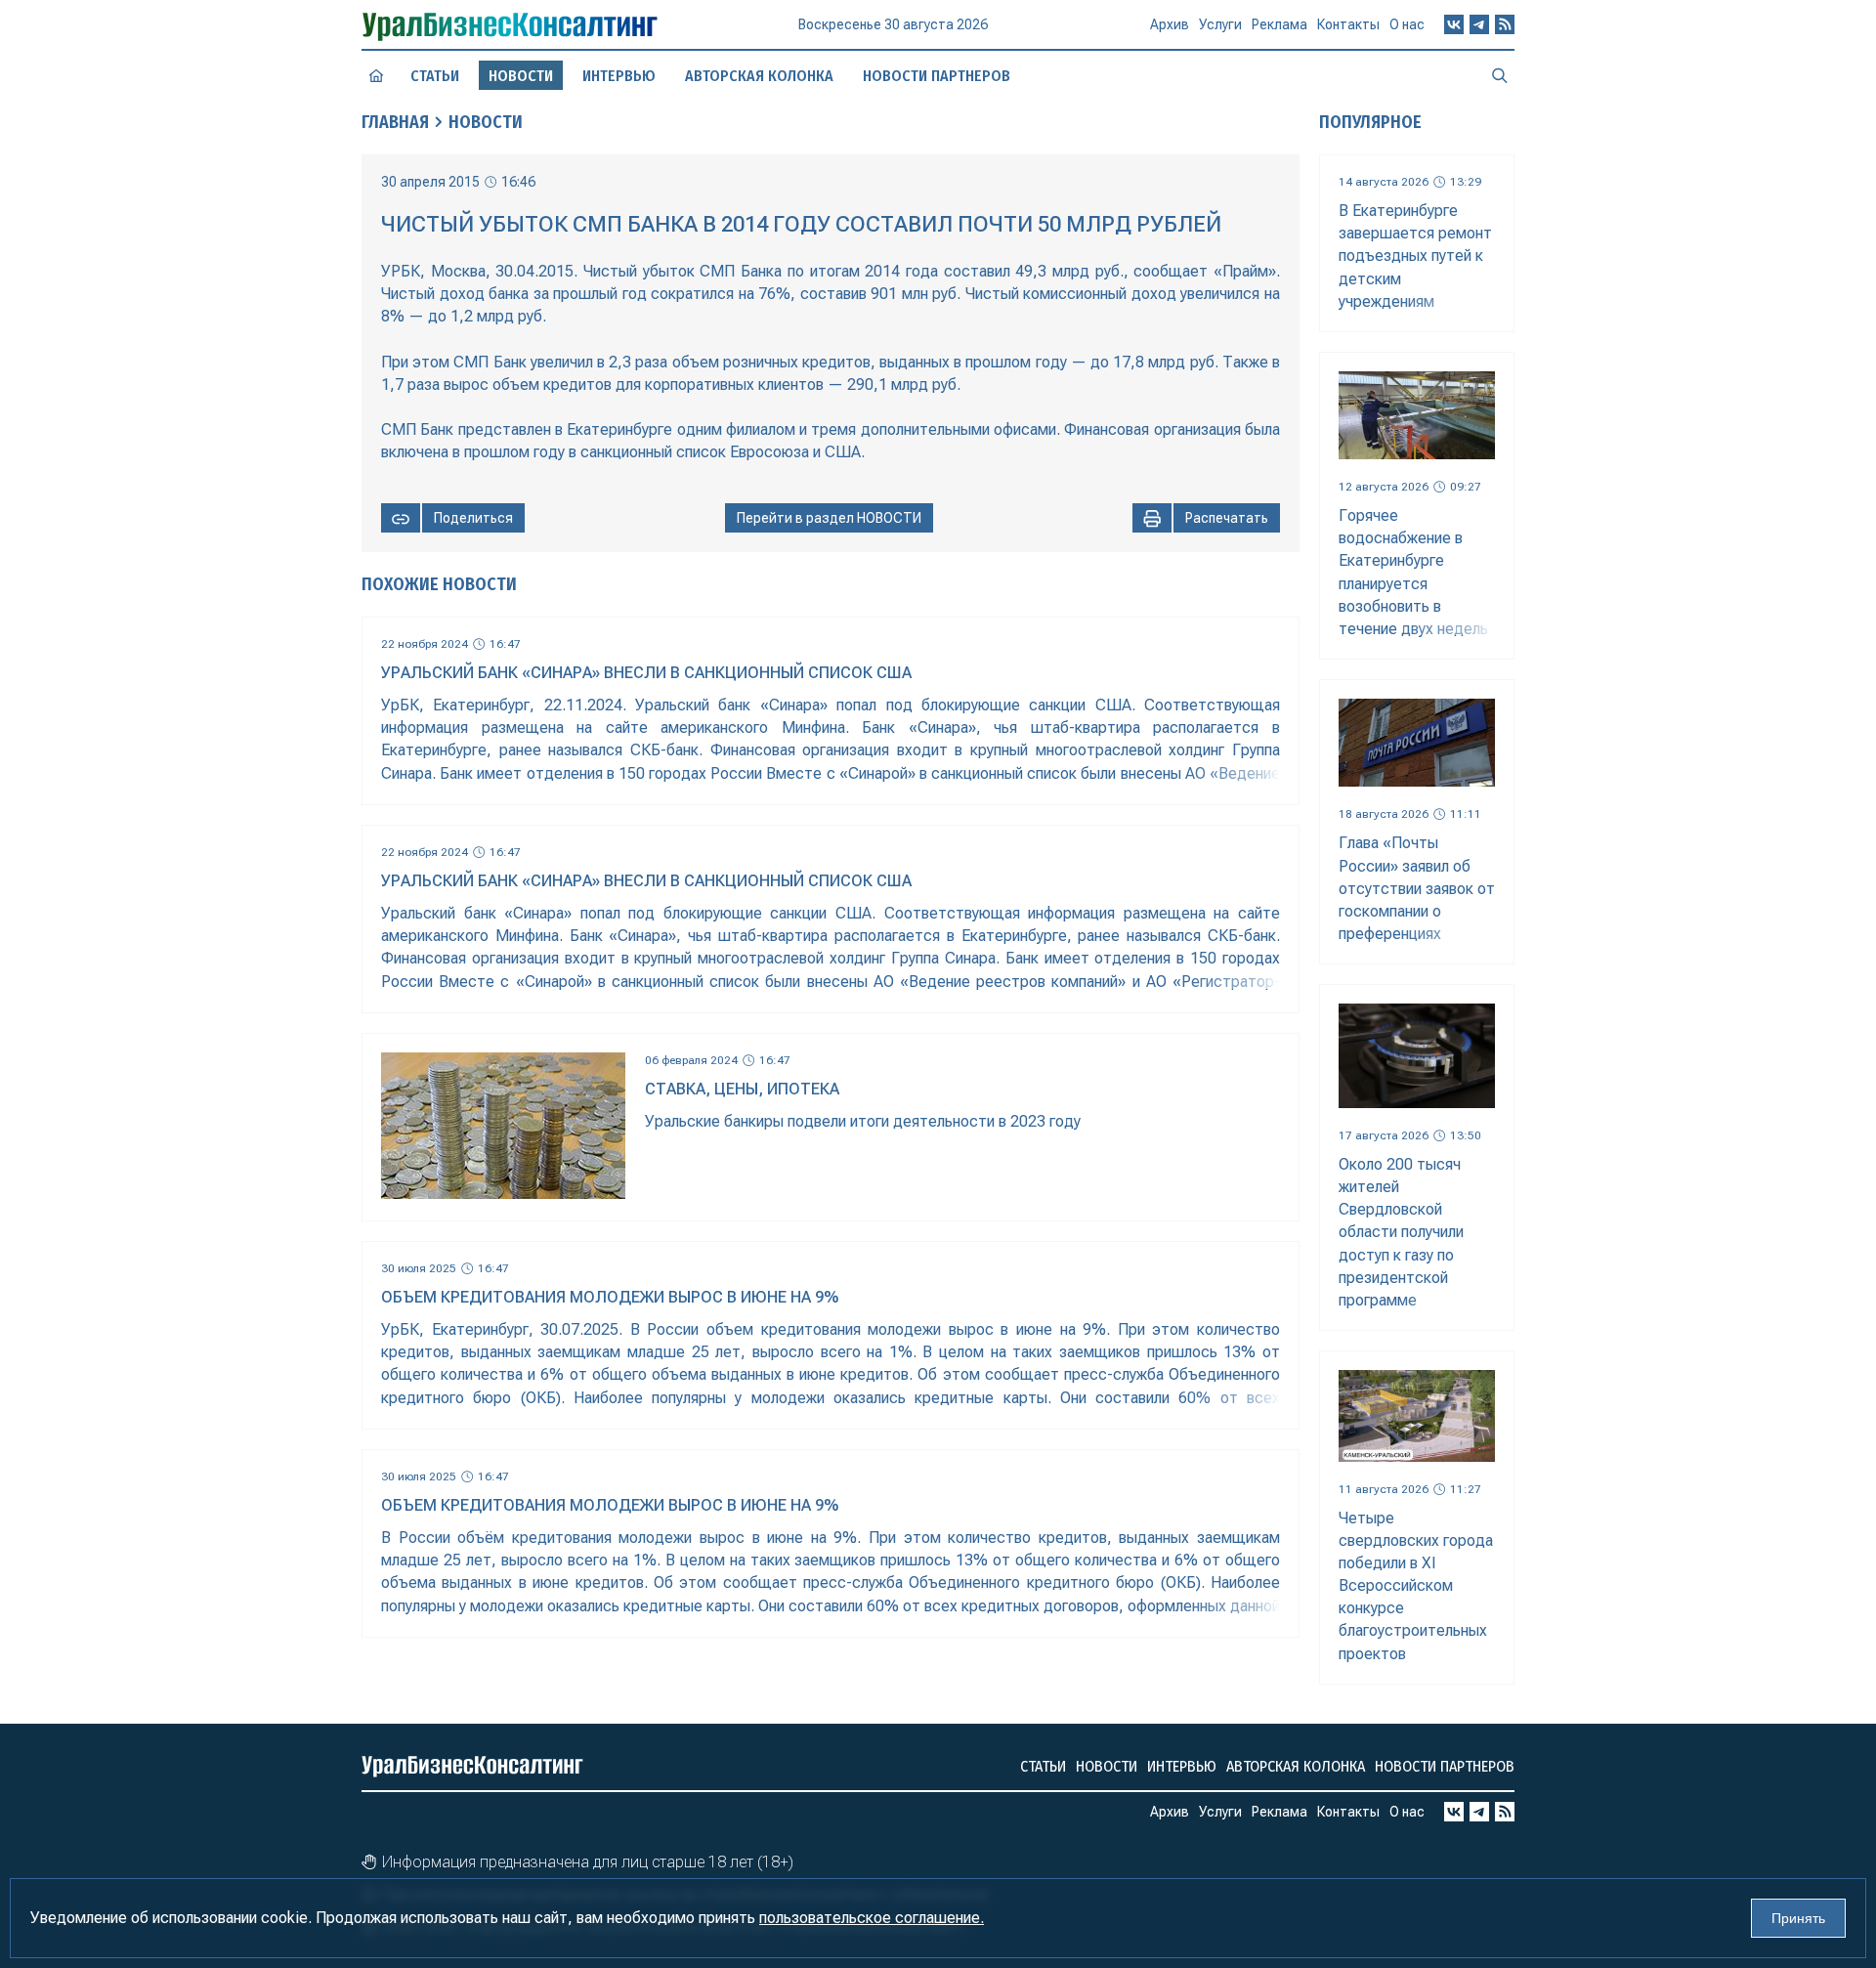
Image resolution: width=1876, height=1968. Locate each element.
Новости (486, 122)
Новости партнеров (937, 76)
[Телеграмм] (1479, 24)
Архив (1170, 24)
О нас (1407, 24)
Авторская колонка (759, 76)
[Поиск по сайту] (1500, 75)
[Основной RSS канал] (1505, 24)
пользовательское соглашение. (872, 1918)
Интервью (619, 76)
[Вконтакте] (1454, 24)
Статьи (435, 76)
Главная (395, 122)
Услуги (1220, 24)
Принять (1798, 1918)
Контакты (1348, 24)
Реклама (1279, 24)
